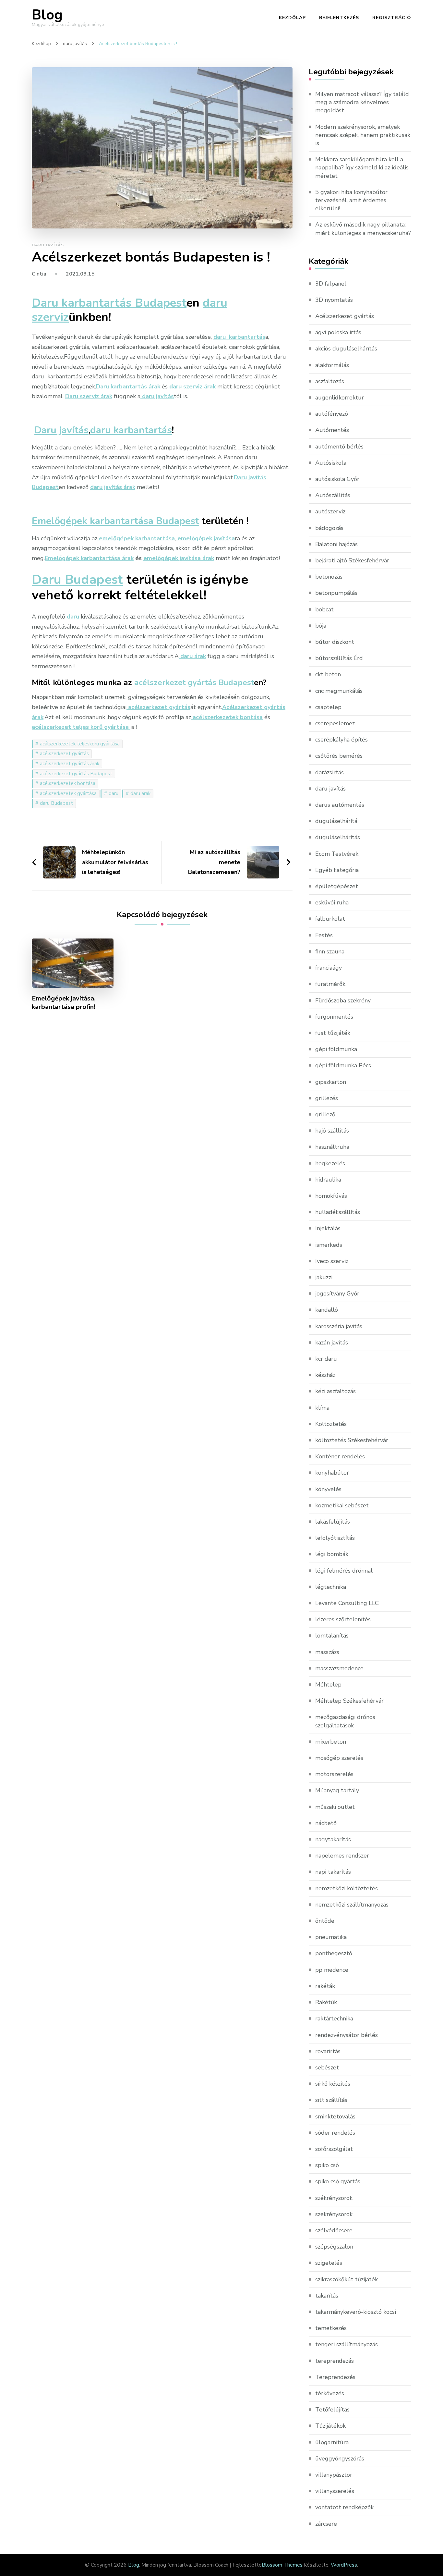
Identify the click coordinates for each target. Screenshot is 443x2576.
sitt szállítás (331, 2100)
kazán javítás (332, 1343)
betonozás (329, 577)
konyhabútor (332, 1473)
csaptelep (328, 707)
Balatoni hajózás (336, 544)
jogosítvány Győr (337, 1294)
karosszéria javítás (339, 1326)
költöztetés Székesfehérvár (352, 1440)
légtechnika (331, 1587)
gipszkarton (331, 1082)
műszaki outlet (335, 1807)
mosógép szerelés (339, 1758)
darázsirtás (329, 772)
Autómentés (332, 430)
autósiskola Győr (337, 479)
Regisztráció (392, 18)
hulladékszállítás (338, 1212)
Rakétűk (326, 2002)
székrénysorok (334, 2198)
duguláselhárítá (336, 821)
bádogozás (329, 528)
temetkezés (331, 2328)
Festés (324, 935)
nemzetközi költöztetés (347, 1888)
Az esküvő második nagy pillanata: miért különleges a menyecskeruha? (363, 229)
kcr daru (326, 1359)
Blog (47, 15)
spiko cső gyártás (338, 2181)
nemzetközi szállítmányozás (352, 1905)
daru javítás (48, 245)
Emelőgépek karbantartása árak (89, 558)
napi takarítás (333, 1872)
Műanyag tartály (337, 1790)
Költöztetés (331, 1424)
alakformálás (332, 365)
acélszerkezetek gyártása (68, 793)
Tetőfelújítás (332, 2410)
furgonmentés (334, 1017)
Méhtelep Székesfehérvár (349, 1701)
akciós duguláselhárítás (346, 349)
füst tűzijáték (333, 1033)
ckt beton (328, 674)
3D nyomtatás (334, 300)
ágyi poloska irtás (338, 332)
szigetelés (329, 2263)
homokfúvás (331, 1196)
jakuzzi (324, 1277)
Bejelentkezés (339, 18)
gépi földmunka (336, 1049)
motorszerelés (334, 1774)
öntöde (325, 1921)
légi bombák (332, 1554)
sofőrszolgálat (334, 2149)
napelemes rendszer (342, 1856)
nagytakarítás (333, 1839)
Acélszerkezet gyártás (345, 316)
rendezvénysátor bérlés (347, 2035)
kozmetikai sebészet (342, 1505)
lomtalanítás (332, 1636)
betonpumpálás (336, 593)
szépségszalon (334, 2247)
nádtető (326, 1823)
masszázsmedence (339, 1668)
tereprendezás (335, 2361)
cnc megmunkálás (339, 691)
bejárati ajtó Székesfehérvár (352, 560)
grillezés (327, 1098)
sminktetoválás (335, 2116)
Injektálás (328, 1228)
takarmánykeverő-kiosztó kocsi (356, 2312)
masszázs (327, 1652)
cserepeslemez (335, 723)
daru (114, 793)
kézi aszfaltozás (335, 1391)
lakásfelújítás (333, 1522)
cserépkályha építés (341, 740)
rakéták (325, 1986)
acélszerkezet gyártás (64, 754)
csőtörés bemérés (339, 756)
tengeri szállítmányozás (347, 2344)
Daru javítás (61, 430)
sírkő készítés (333, 2084)
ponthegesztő (334, 1953)
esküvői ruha (332, 902)
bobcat (324, 609)
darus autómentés (340, 805)
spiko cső (327, 2165)
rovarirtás (328, 2051)
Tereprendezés (335, 2377)
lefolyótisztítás (335, 1538)
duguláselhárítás (338, 837)
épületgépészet (337, 886)
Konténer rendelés (340, 1456)
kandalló (327, 1310)
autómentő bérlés (339, 447)
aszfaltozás (330, 381)
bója (321, 626)
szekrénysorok (334, 2214)
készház (325, 1375)
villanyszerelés (335, 2491)
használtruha (332, 1147)
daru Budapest (56, 803)
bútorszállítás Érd (339, 658)
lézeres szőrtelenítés (343, 1619)
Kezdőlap (292, 18)
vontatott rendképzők (344, 2507)
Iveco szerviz (332, 1261)
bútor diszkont (335, 642)
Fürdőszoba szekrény (343, 1000)
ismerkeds (329, 1245)
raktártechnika (334, 2018)
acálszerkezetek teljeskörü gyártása (80, 744)
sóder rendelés (335, 2133)
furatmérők (330, 984)
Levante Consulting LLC (347, 1603)
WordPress (344, 2565)
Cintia (39, 274)
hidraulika (328, 1180)
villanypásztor (334, 2475)
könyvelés (328, 1489)
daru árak (140, 793)
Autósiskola (331, 463)
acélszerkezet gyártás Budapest (76, 774)
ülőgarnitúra (332, 2442)
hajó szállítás (332, 1131)
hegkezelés (330, 1163)
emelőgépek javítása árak (179, 558)
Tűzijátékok (330, 2426)
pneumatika (331, 1937)
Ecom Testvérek (337, 854)
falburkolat (330, 919)
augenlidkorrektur (340, 398)
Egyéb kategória (337, 870)
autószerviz (330, 511)
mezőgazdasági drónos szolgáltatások (345, 1721)
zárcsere (326, 2524)
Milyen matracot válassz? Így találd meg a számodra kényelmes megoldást (362, 102)
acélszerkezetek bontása (68, 783)
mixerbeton (331, 1742)
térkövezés (330, 2393)
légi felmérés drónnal (344, 1571)
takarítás (327, 2296)
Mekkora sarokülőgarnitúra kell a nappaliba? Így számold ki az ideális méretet (362, 167)
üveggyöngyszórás (340, 2459)
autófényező (332, 414)
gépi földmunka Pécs (343, 1065)
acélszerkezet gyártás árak (70, 764)
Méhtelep (328, 1685)
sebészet (327, 2067)
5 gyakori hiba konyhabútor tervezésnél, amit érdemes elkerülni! (351, 200)
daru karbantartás (131, 430)
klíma (322, 1408)
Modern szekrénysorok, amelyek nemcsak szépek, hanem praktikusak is (363, 135)
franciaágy (329, 968)
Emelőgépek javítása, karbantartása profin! (64, 1003)
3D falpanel (331, 284)
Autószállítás (333, 495)
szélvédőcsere (334, 2230)
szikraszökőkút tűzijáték (347, 2279)
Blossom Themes (282, 2565)
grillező (325, 1114)
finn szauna (330, 951)
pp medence (332, 1970)
